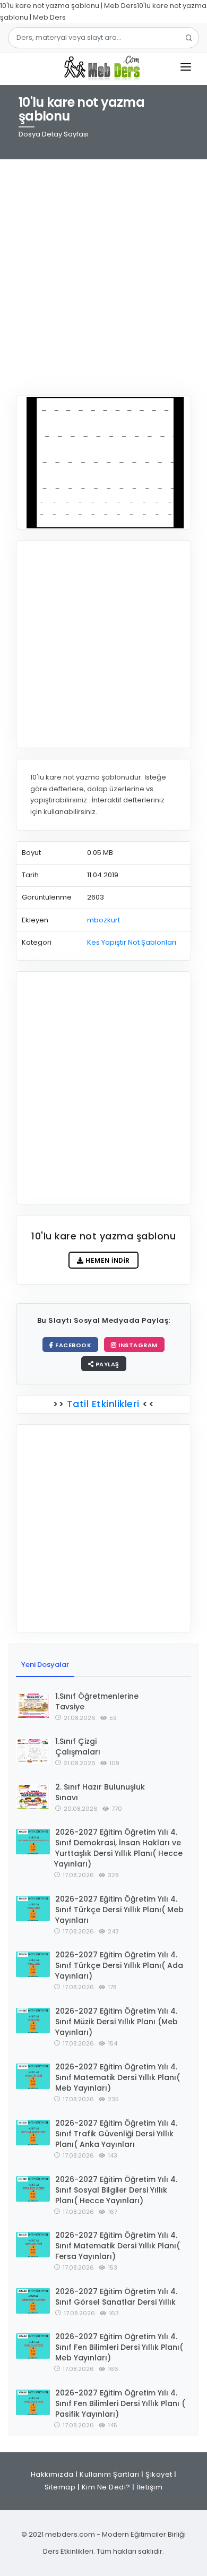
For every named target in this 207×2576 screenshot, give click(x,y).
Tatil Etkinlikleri (103, 1404)
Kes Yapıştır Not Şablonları (132, 942)
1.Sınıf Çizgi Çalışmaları (78, 1747)
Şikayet (159, 2474)
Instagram (137, 1345)
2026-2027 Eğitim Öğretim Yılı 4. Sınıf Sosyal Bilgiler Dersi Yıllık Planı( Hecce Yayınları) (116, 2190)
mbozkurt (103, 920)
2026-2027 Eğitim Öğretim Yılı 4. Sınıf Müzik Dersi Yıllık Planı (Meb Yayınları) (117, 2022)
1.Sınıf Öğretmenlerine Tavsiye (97, 1701)
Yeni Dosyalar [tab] (45, 1664)
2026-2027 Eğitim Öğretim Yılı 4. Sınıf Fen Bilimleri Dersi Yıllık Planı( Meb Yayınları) (119, 2347)
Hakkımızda (52, 2474)
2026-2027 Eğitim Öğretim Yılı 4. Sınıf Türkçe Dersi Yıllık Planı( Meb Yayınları (119, 1910)
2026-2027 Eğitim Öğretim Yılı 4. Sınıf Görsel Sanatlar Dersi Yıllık (116, 2297)
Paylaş (106, 1364)
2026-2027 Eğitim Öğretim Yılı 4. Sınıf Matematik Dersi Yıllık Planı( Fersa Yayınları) (118, 2246)
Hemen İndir (107, 1260)
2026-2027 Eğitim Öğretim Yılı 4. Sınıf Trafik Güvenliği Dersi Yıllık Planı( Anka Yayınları (116, 2134)
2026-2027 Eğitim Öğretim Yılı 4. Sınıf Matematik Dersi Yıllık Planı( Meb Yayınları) (118, 2077)
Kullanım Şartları (110, 2474)
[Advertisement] (103, 271)
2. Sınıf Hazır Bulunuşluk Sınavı (100, 1792)
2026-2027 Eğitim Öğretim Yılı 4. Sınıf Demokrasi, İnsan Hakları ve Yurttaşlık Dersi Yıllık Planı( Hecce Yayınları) (118, 1848)
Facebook (73, 1345)
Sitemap (60, 2487)
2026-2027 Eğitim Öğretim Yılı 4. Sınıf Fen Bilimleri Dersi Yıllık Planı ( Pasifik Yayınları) (120, 2403)
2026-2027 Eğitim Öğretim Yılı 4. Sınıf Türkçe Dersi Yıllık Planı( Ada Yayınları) (119, 1965)
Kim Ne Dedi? (106, 2487)
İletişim (149, 2487)
